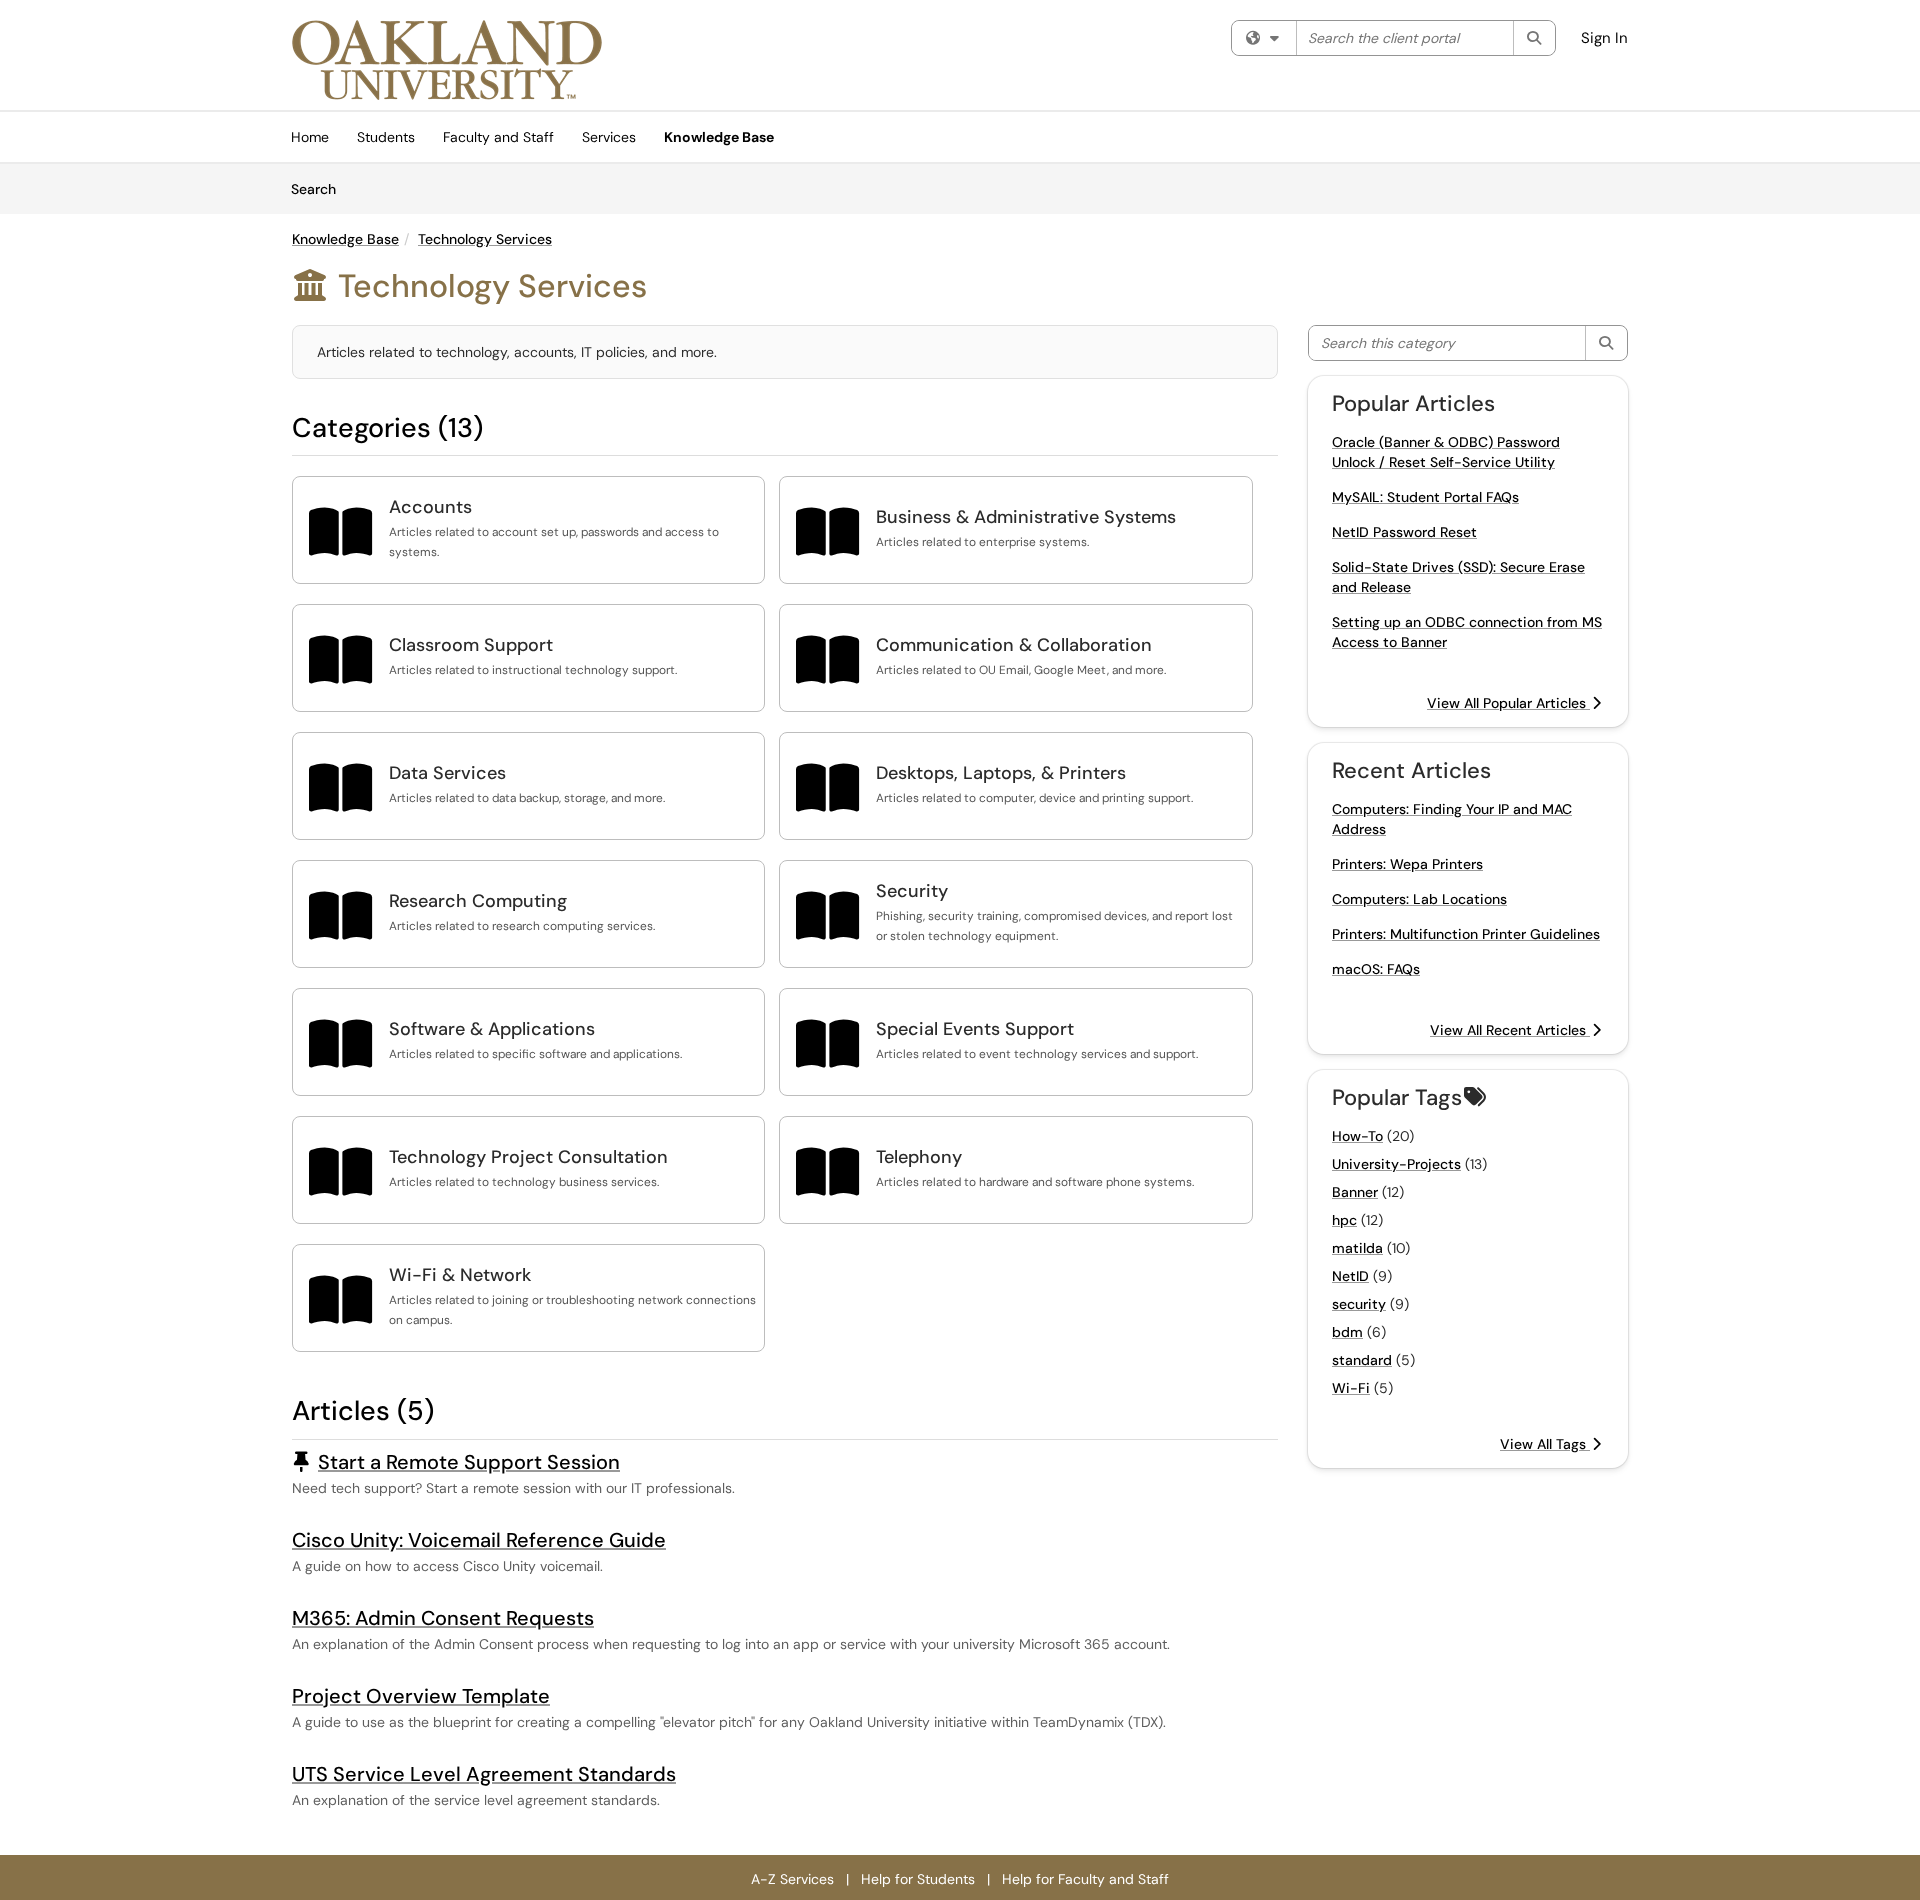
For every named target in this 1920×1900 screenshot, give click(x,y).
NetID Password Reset (1404, 532)
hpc (1344, 1220)
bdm (1347, 1332)
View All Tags (1545, 1444)
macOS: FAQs (1376, 969)
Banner (1355, 1192)
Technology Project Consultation (528, 1157)
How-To (1357, 1136)
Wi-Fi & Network (460, 1275)
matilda (1357, 1248)
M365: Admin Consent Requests (443, 1618)
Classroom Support (471, 645)
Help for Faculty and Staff (1085, 1879)
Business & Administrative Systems (1026, 517)
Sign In (1604, 38)
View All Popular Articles (1508, 703)
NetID (1350, 1276)
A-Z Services (792, 1879)
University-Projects (1396, 1164)
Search (320, 188)
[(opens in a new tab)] (447, 60)
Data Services (447, 773)
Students (386, 137)
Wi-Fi (1351, 1388)
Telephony (919, 1157)
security (1359, 1304)
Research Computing (478, 901)
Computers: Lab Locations (1419, 899)
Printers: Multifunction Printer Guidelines (1466, 934)
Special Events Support (975, 1029)
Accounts (430, 507)
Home (310, 137)
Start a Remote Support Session (469, 1462)
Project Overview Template (421, 1696)
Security (912, 891)
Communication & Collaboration (1014, 645)
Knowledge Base (719, 137)
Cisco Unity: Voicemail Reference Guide (479, 1540)
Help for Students (918, 1879)
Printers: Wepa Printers (1407, 864)
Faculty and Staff (498, 137)
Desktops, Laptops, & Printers (1001, 773)
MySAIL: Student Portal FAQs (1425, 497)
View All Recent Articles (1510, 1030)
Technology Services (485, 239)
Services (609, 137)
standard (1362, 1360)
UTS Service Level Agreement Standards (484, 1774)
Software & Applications (492, 1029)
